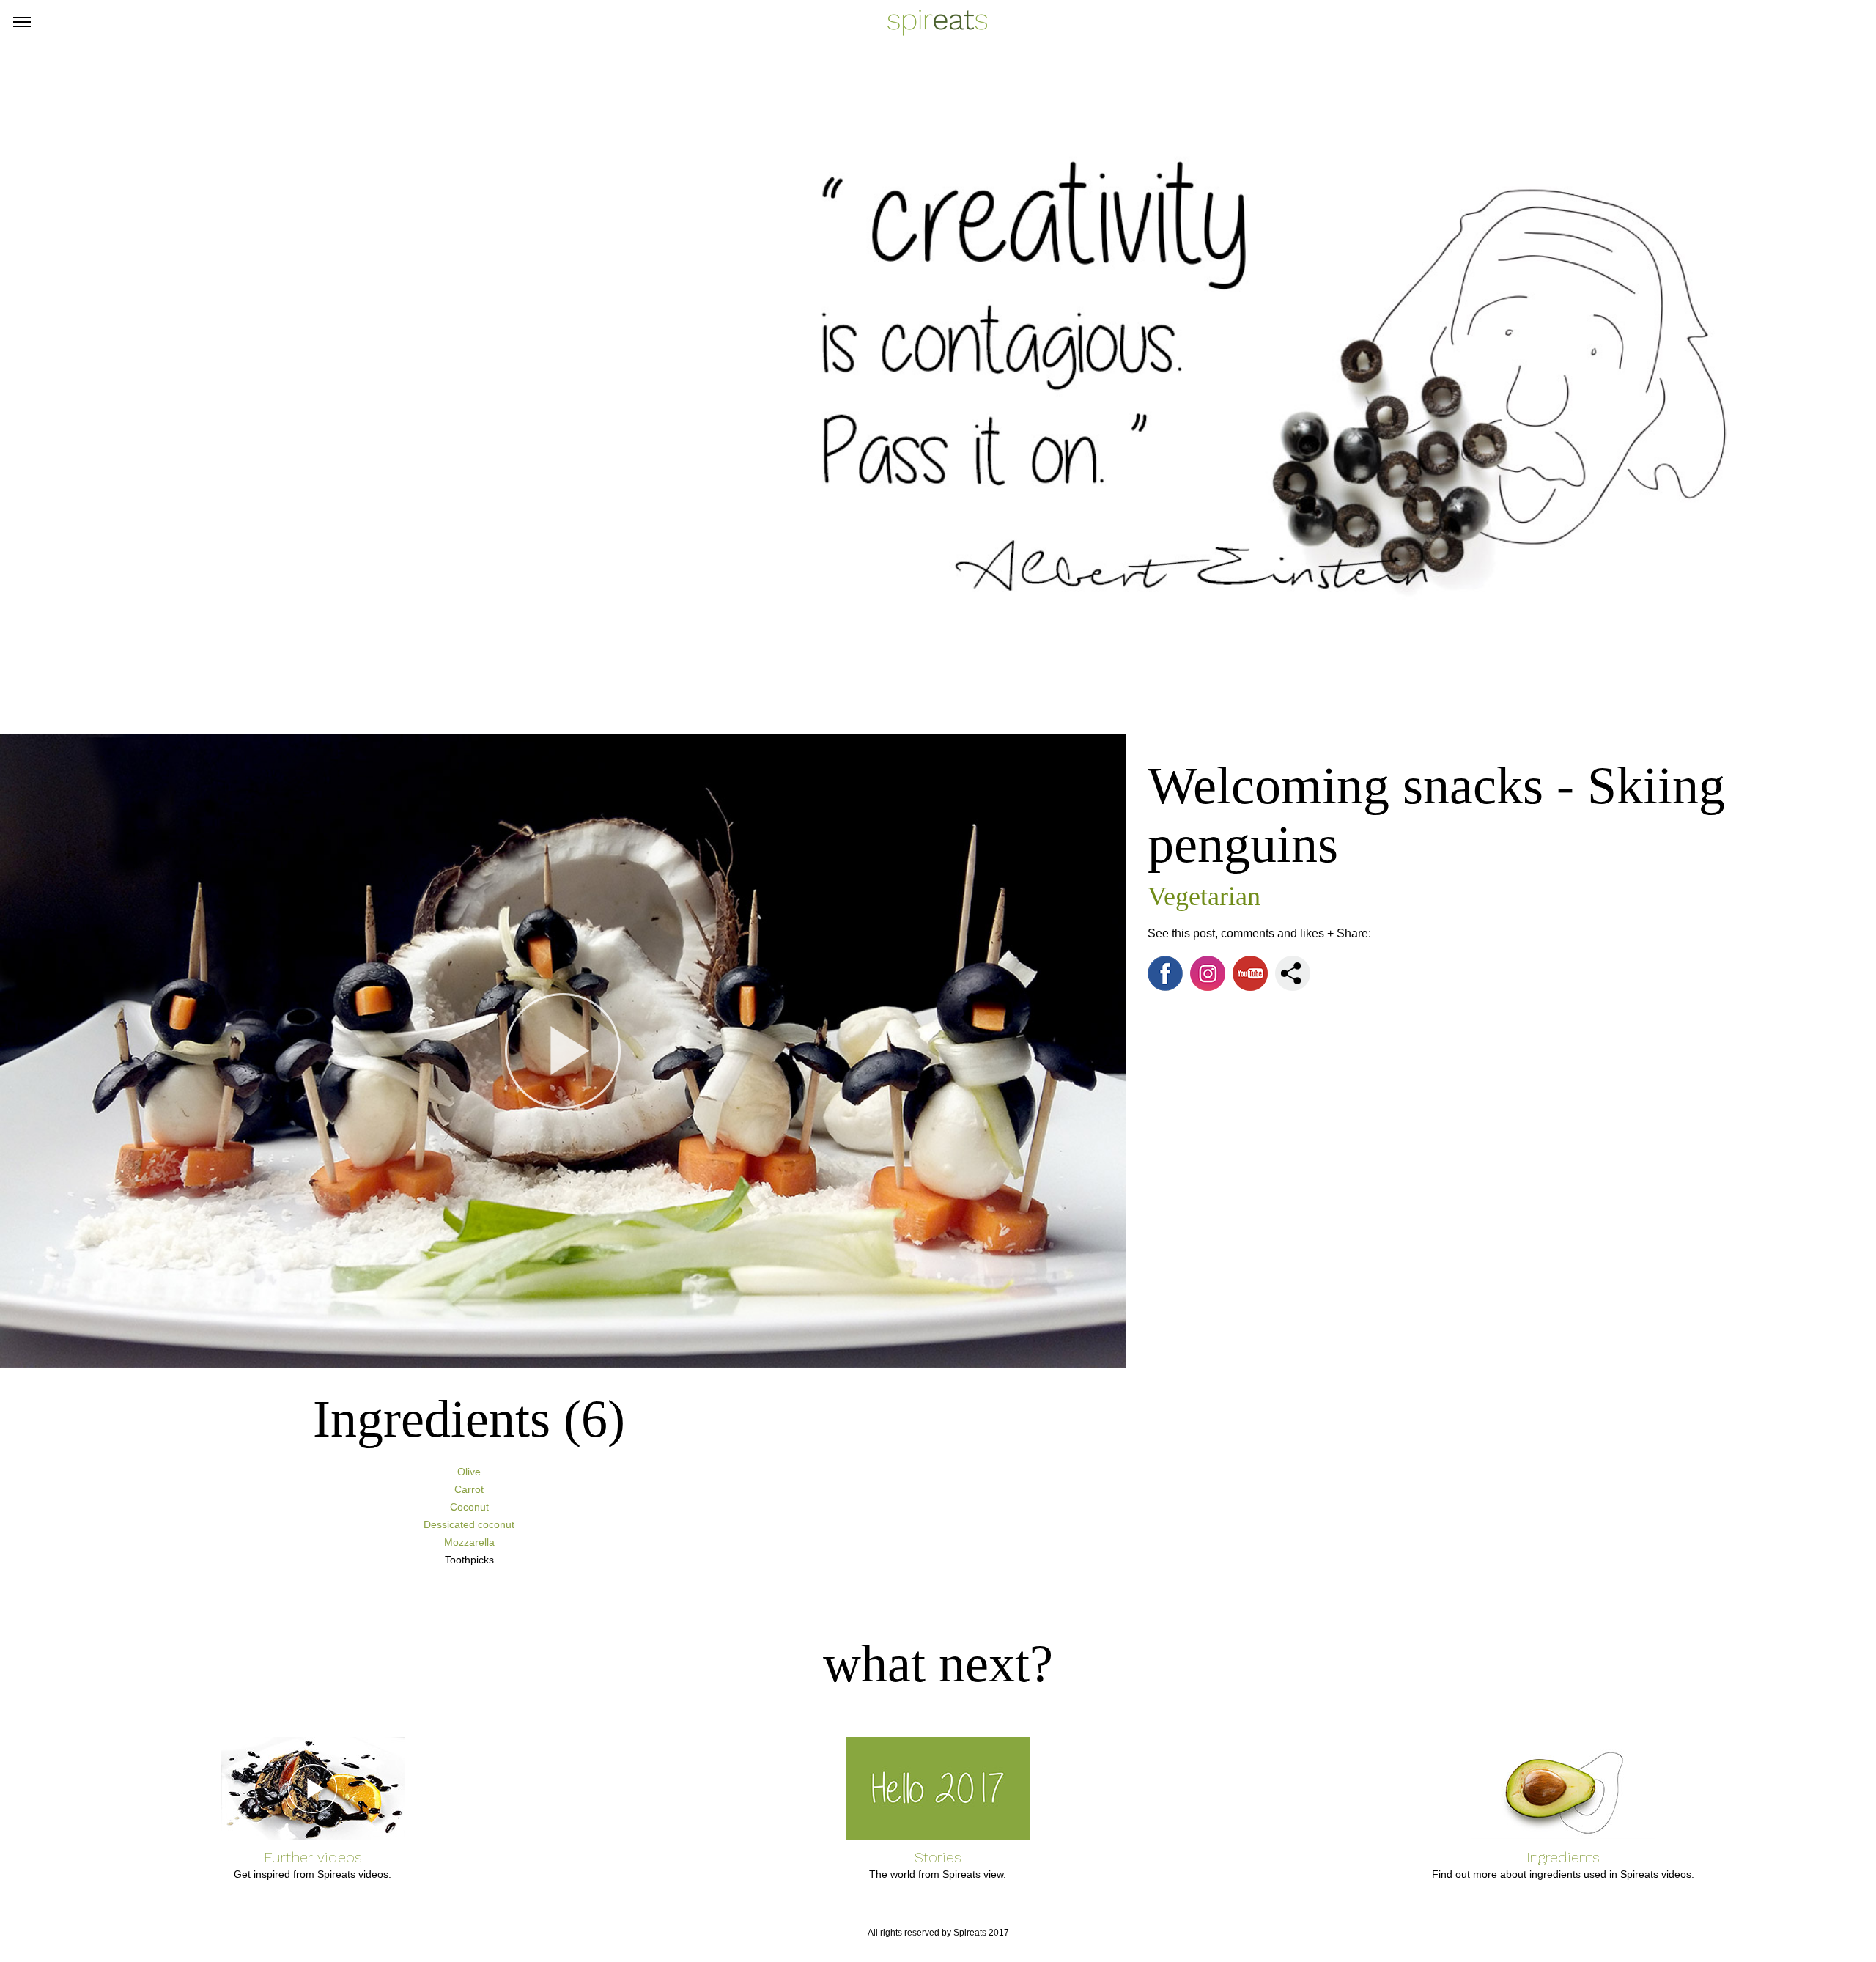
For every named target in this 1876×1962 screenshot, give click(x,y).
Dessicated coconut (469, 1524)
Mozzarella (469, 1542)
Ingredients (1563, 1857)
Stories (938, 1857)
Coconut (469, 1507)
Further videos (313, 1857)
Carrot (469, 1489)
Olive (469, 1472)
